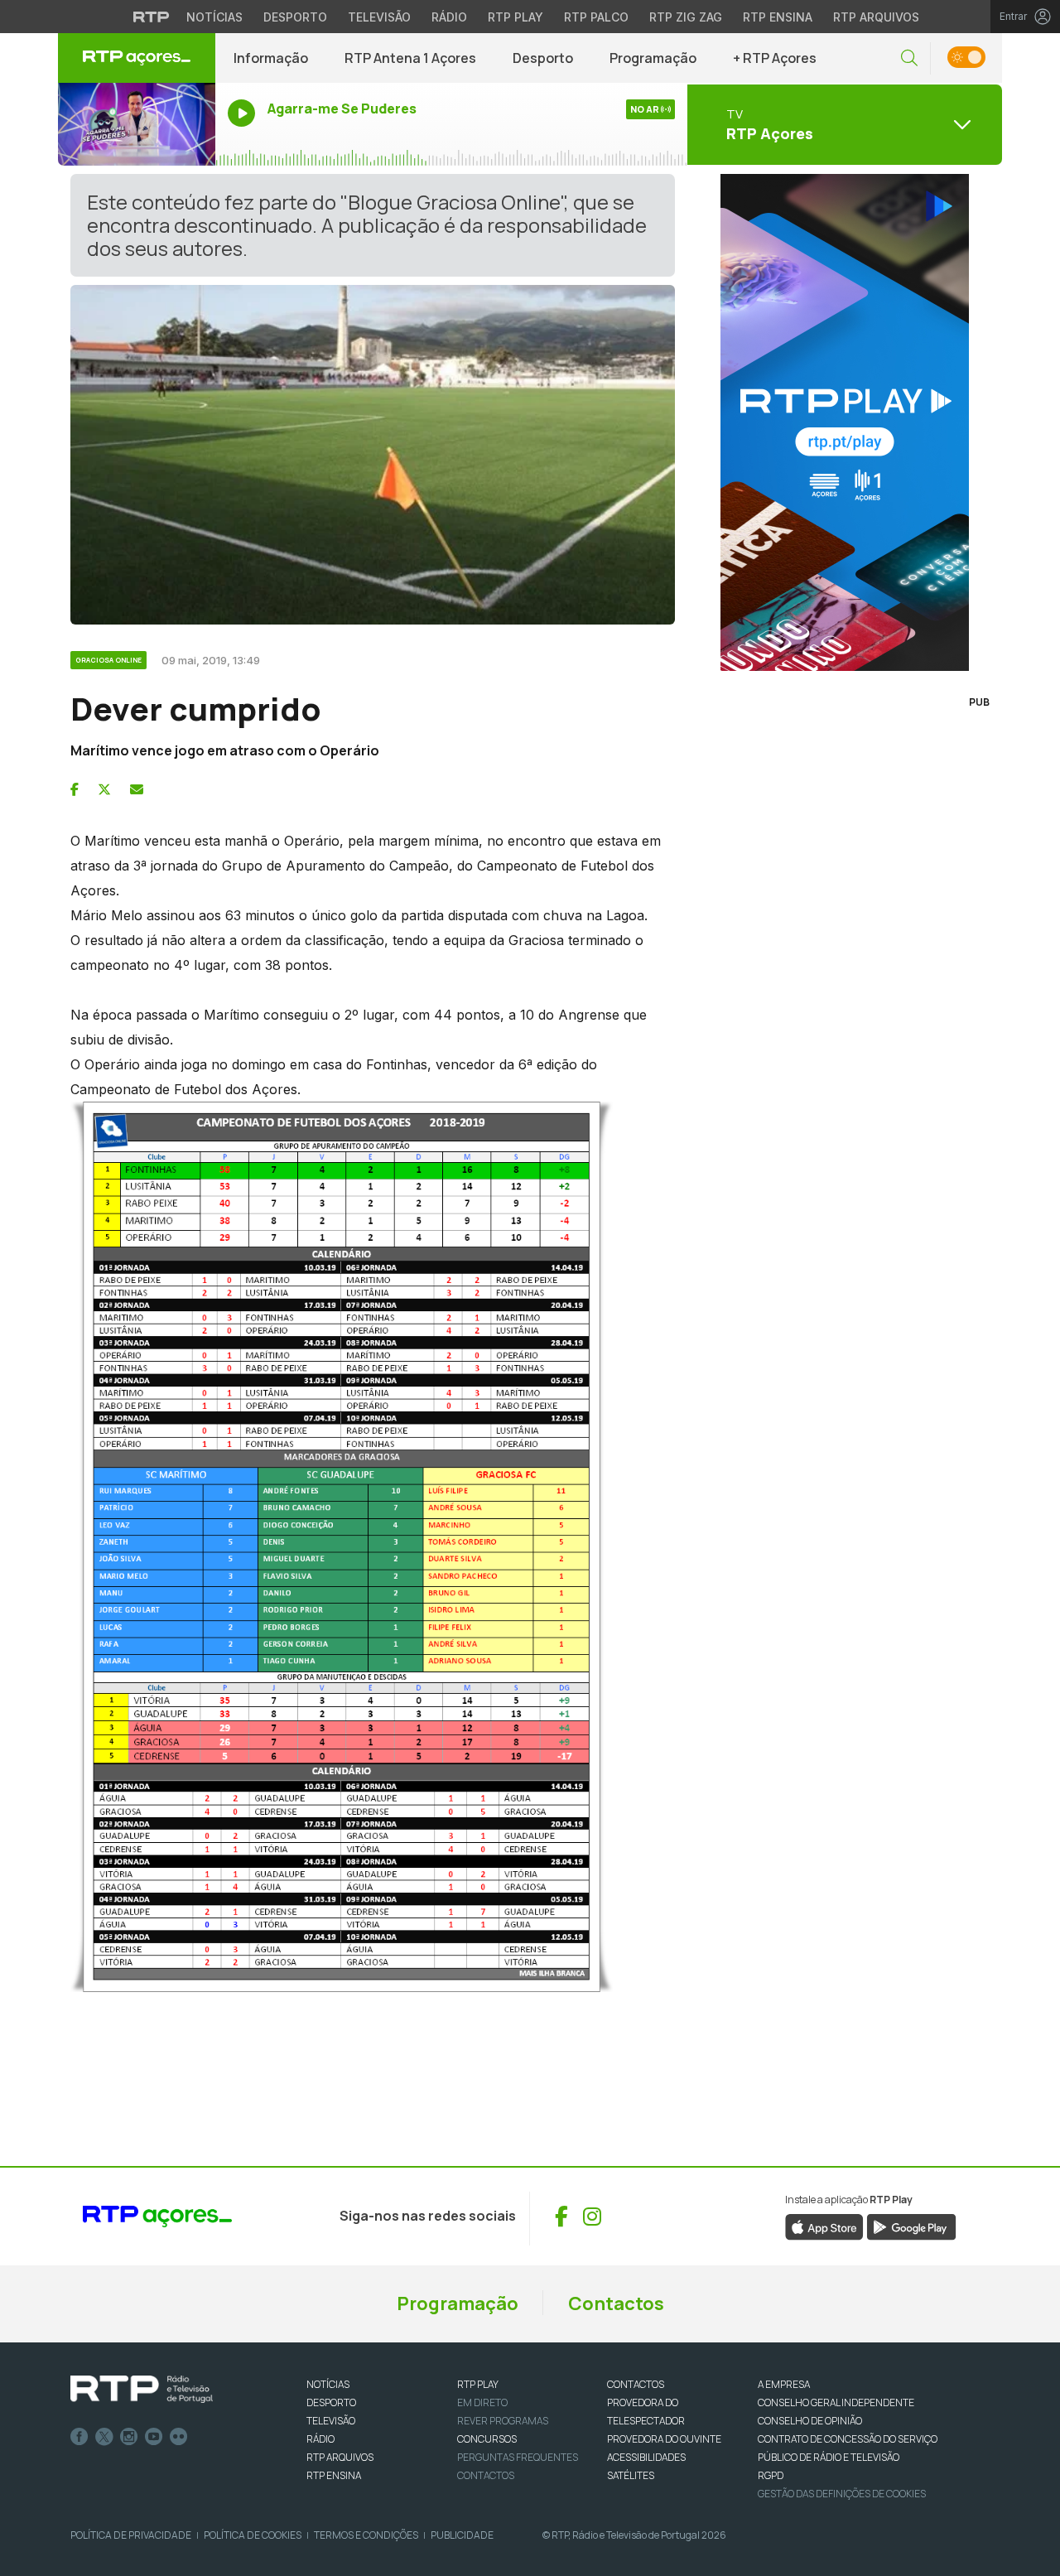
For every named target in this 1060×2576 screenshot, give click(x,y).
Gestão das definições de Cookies (842, 2494)
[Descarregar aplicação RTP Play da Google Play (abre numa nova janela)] (911, 2226)
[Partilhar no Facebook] (75, 789)
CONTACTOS (636, 2384)
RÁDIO (320, 2439)
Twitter (104, 2437)
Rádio (449, 17)
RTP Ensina (778, 17)
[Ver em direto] (137, 124)
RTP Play (516, 17)
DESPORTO (331, 2402)
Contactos (616, 2303)
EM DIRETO (482, 2402)
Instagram (129, 2437)
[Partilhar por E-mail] (137, 789)
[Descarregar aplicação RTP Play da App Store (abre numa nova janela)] (824, 2226)
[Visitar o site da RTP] (152, 17)
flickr (179, 2437)
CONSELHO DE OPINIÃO (810, 2421)
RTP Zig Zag (686, 17)
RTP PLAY (478, 2384)
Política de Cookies (253, 2535)
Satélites (631, 2475)
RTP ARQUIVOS (340, 2457)
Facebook (79, 2437)
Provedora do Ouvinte (664, 2439)
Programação (653, 58)
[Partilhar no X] (104, 789)
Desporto (295, 17)
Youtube (154, 2437)
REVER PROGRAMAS (503, 2421)
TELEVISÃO (331, 2421)
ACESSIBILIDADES (646, 2457)
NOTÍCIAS (328, 2384)
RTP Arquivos (876, 17)
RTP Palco (596, 17)
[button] (909, 58)
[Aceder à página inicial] (137, 58)
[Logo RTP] (142, 2390)
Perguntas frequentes (518, 2457)
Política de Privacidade (131, 2535)
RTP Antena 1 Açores (410, 58)
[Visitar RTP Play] (845, 422)
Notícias (214, 17)
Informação (271, 58)
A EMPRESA (784, 2384)
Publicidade (462, 2535)
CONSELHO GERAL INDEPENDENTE (836, 2402)
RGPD (771, 2475)
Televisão (379, 17)
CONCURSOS (487, 2439)
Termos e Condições (366, 2535)
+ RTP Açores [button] (775, 58)
